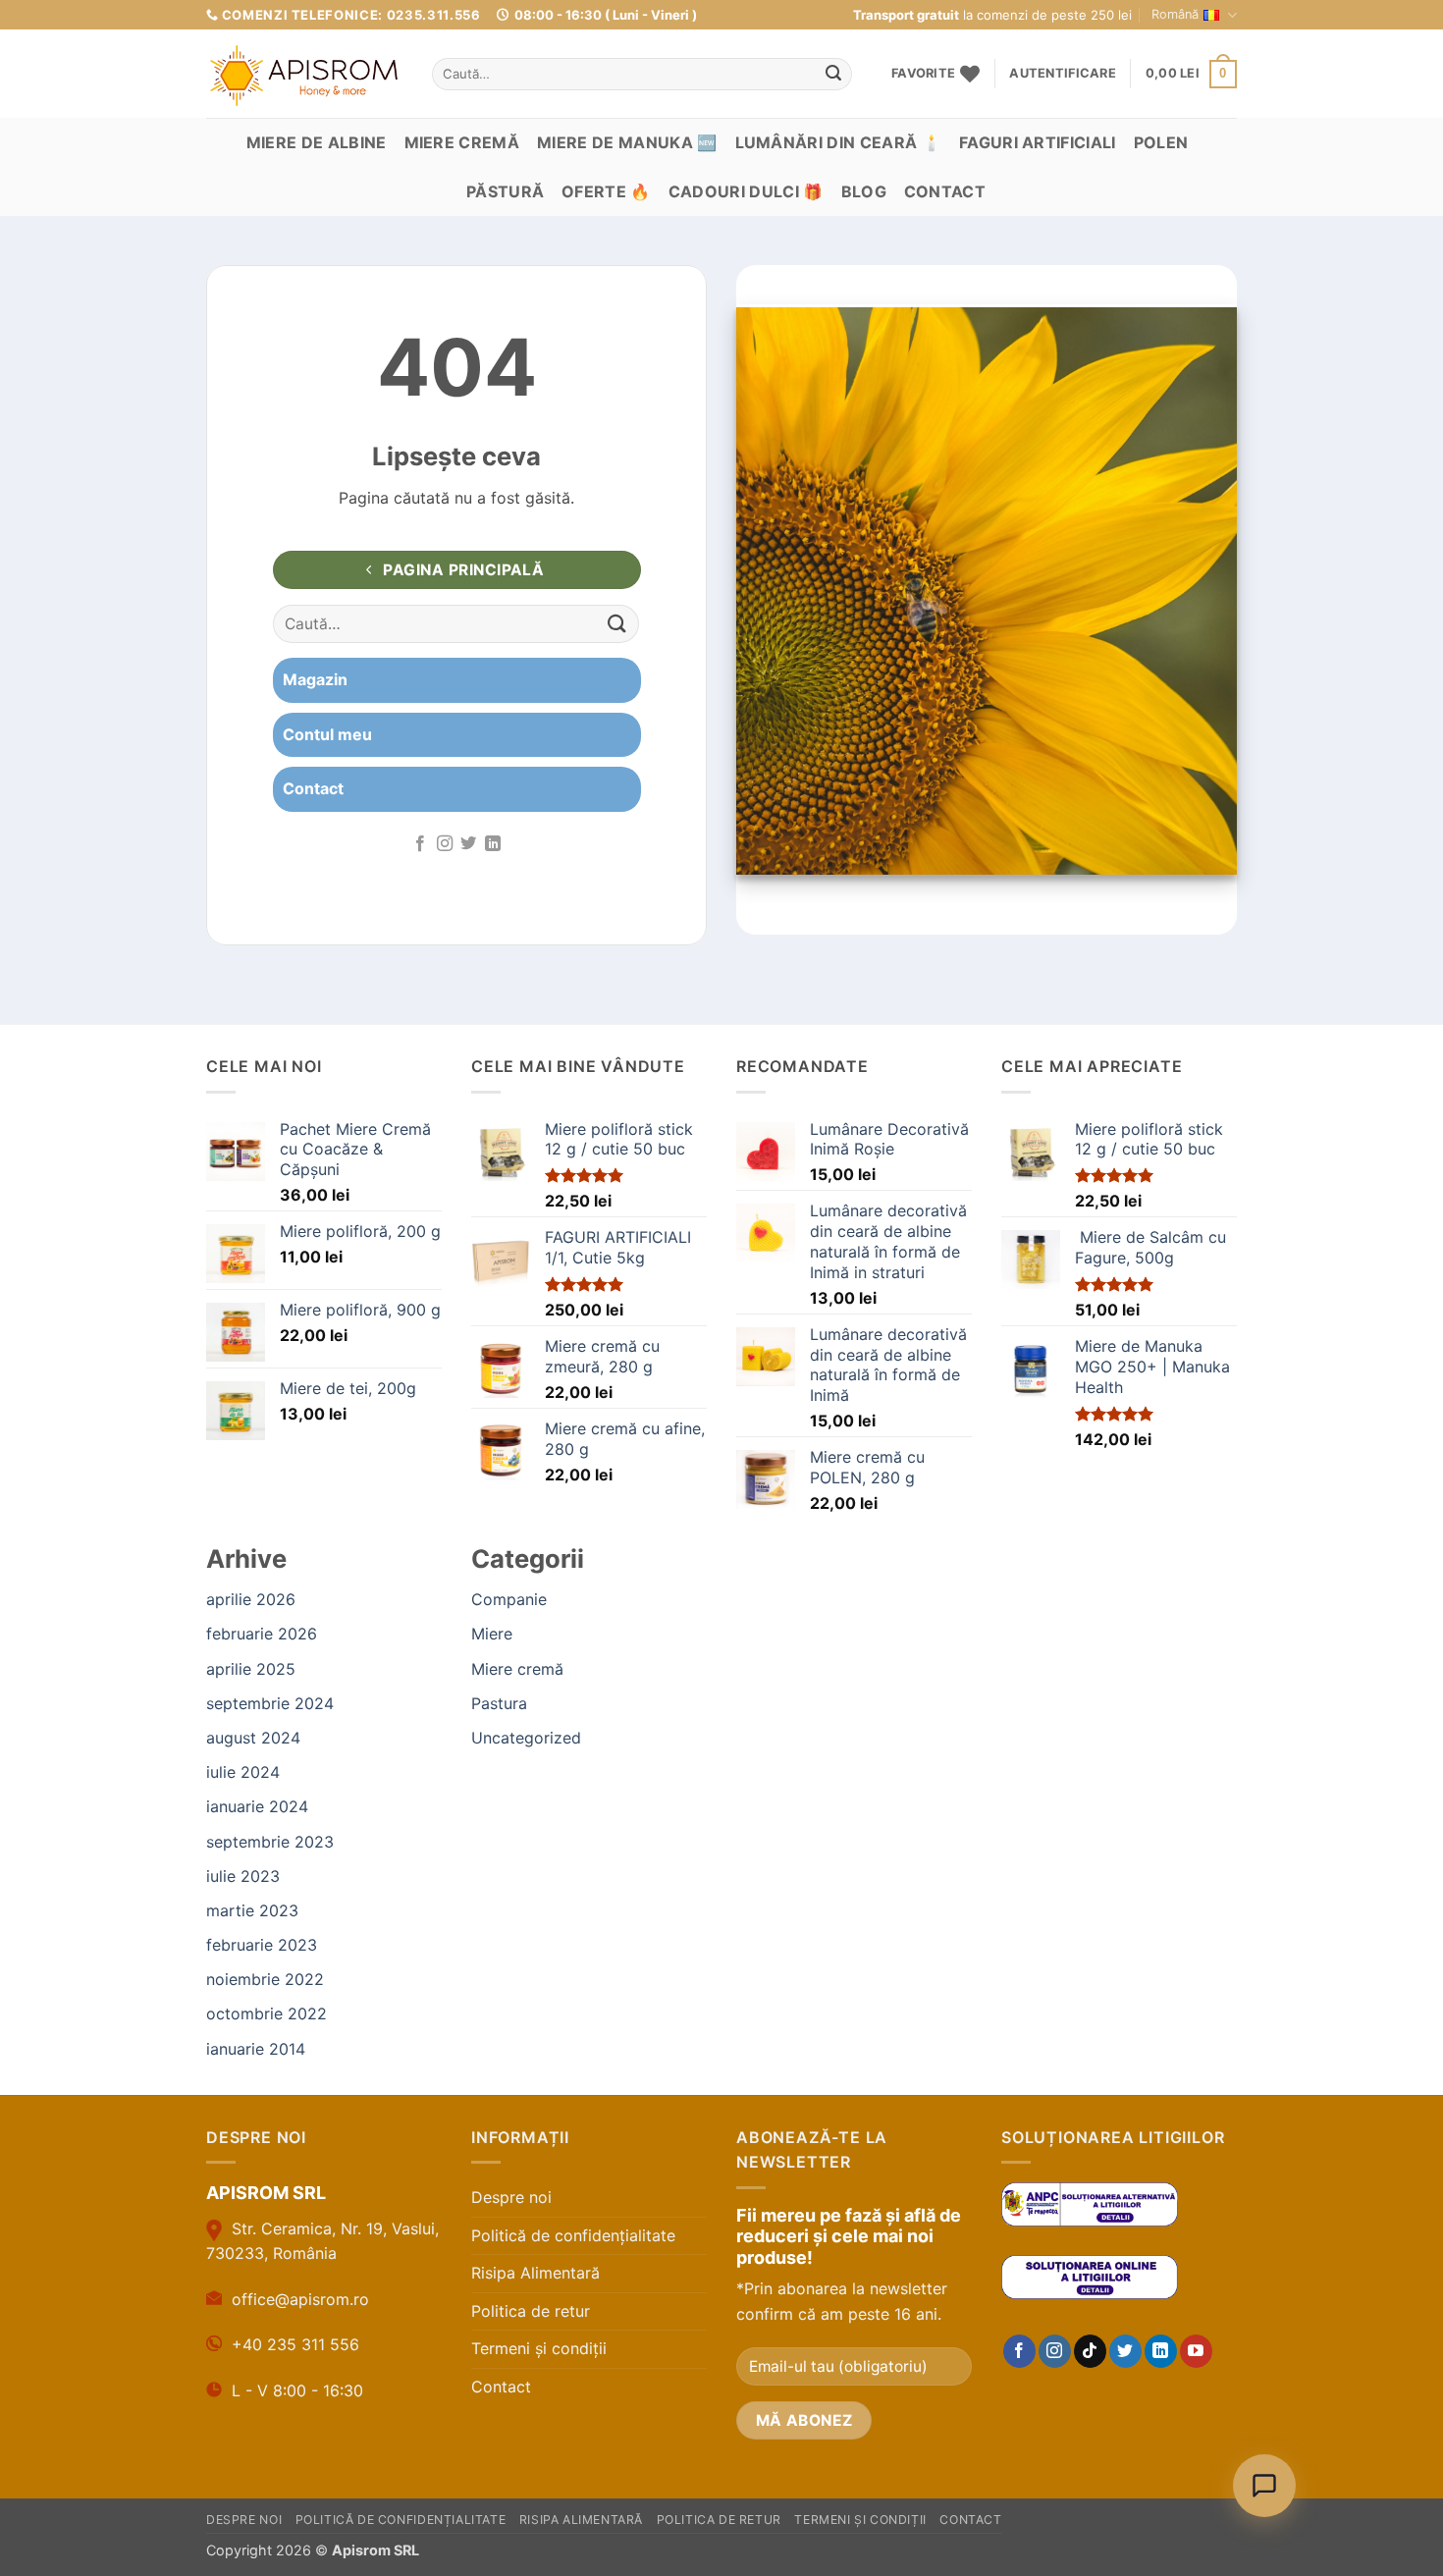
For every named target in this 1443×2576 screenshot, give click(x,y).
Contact (945, 191)
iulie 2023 (243, 1876)
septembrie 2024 (270, 1703)
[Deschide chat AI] (1264, 2486)
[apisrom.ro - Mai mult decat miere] (304, 76)
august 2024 (253, 1738)
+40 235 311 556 (295, 2344)
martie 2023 (252, 1910)
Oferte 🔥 (606, 191)
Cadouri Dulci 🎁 (746, 191)
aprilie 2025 (251, 1669)
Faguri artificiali (1038, 142)
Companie (509, 1599)
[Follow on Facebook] (420, 844)
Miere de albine (317, 142)
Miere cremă (462, 142)
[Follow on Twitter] (468, 844)
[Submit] (833, 75)
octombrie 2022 (267, 2013)
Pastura (499, 1703)
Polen (1161, 142)
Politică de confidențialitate (573, 2235)
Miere (492, 1634)
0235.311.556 (434, 15)
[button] (1062, 74)
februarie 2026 (262, 1634)
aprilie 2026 (251, 1599)
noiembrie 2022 (265, 1979)
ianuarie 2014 (256, 2049)
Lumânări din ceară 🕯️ (838, 142)
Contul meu (327, 734)
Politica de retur (531, 2311)
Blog (864, 191)
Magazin (315, 679)
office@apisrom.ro (300, 2299)
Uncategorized (526, 1738)
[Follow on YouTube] (1196, 2351)
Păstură (505, 191)
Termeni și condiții (539, 2348)
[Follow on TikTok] (1090, 2351)
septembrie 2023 (270, 1842)
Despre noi (511, 2197)
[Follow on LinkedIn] (493, 844)
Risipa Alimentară (535, 2273)
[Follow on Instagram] (445, 844)
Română (1175, 14)
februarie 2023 (262, 1945)
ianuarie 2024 (257, 1806)
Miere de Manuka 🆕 (627, 142)
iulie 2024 (243, 1772)
